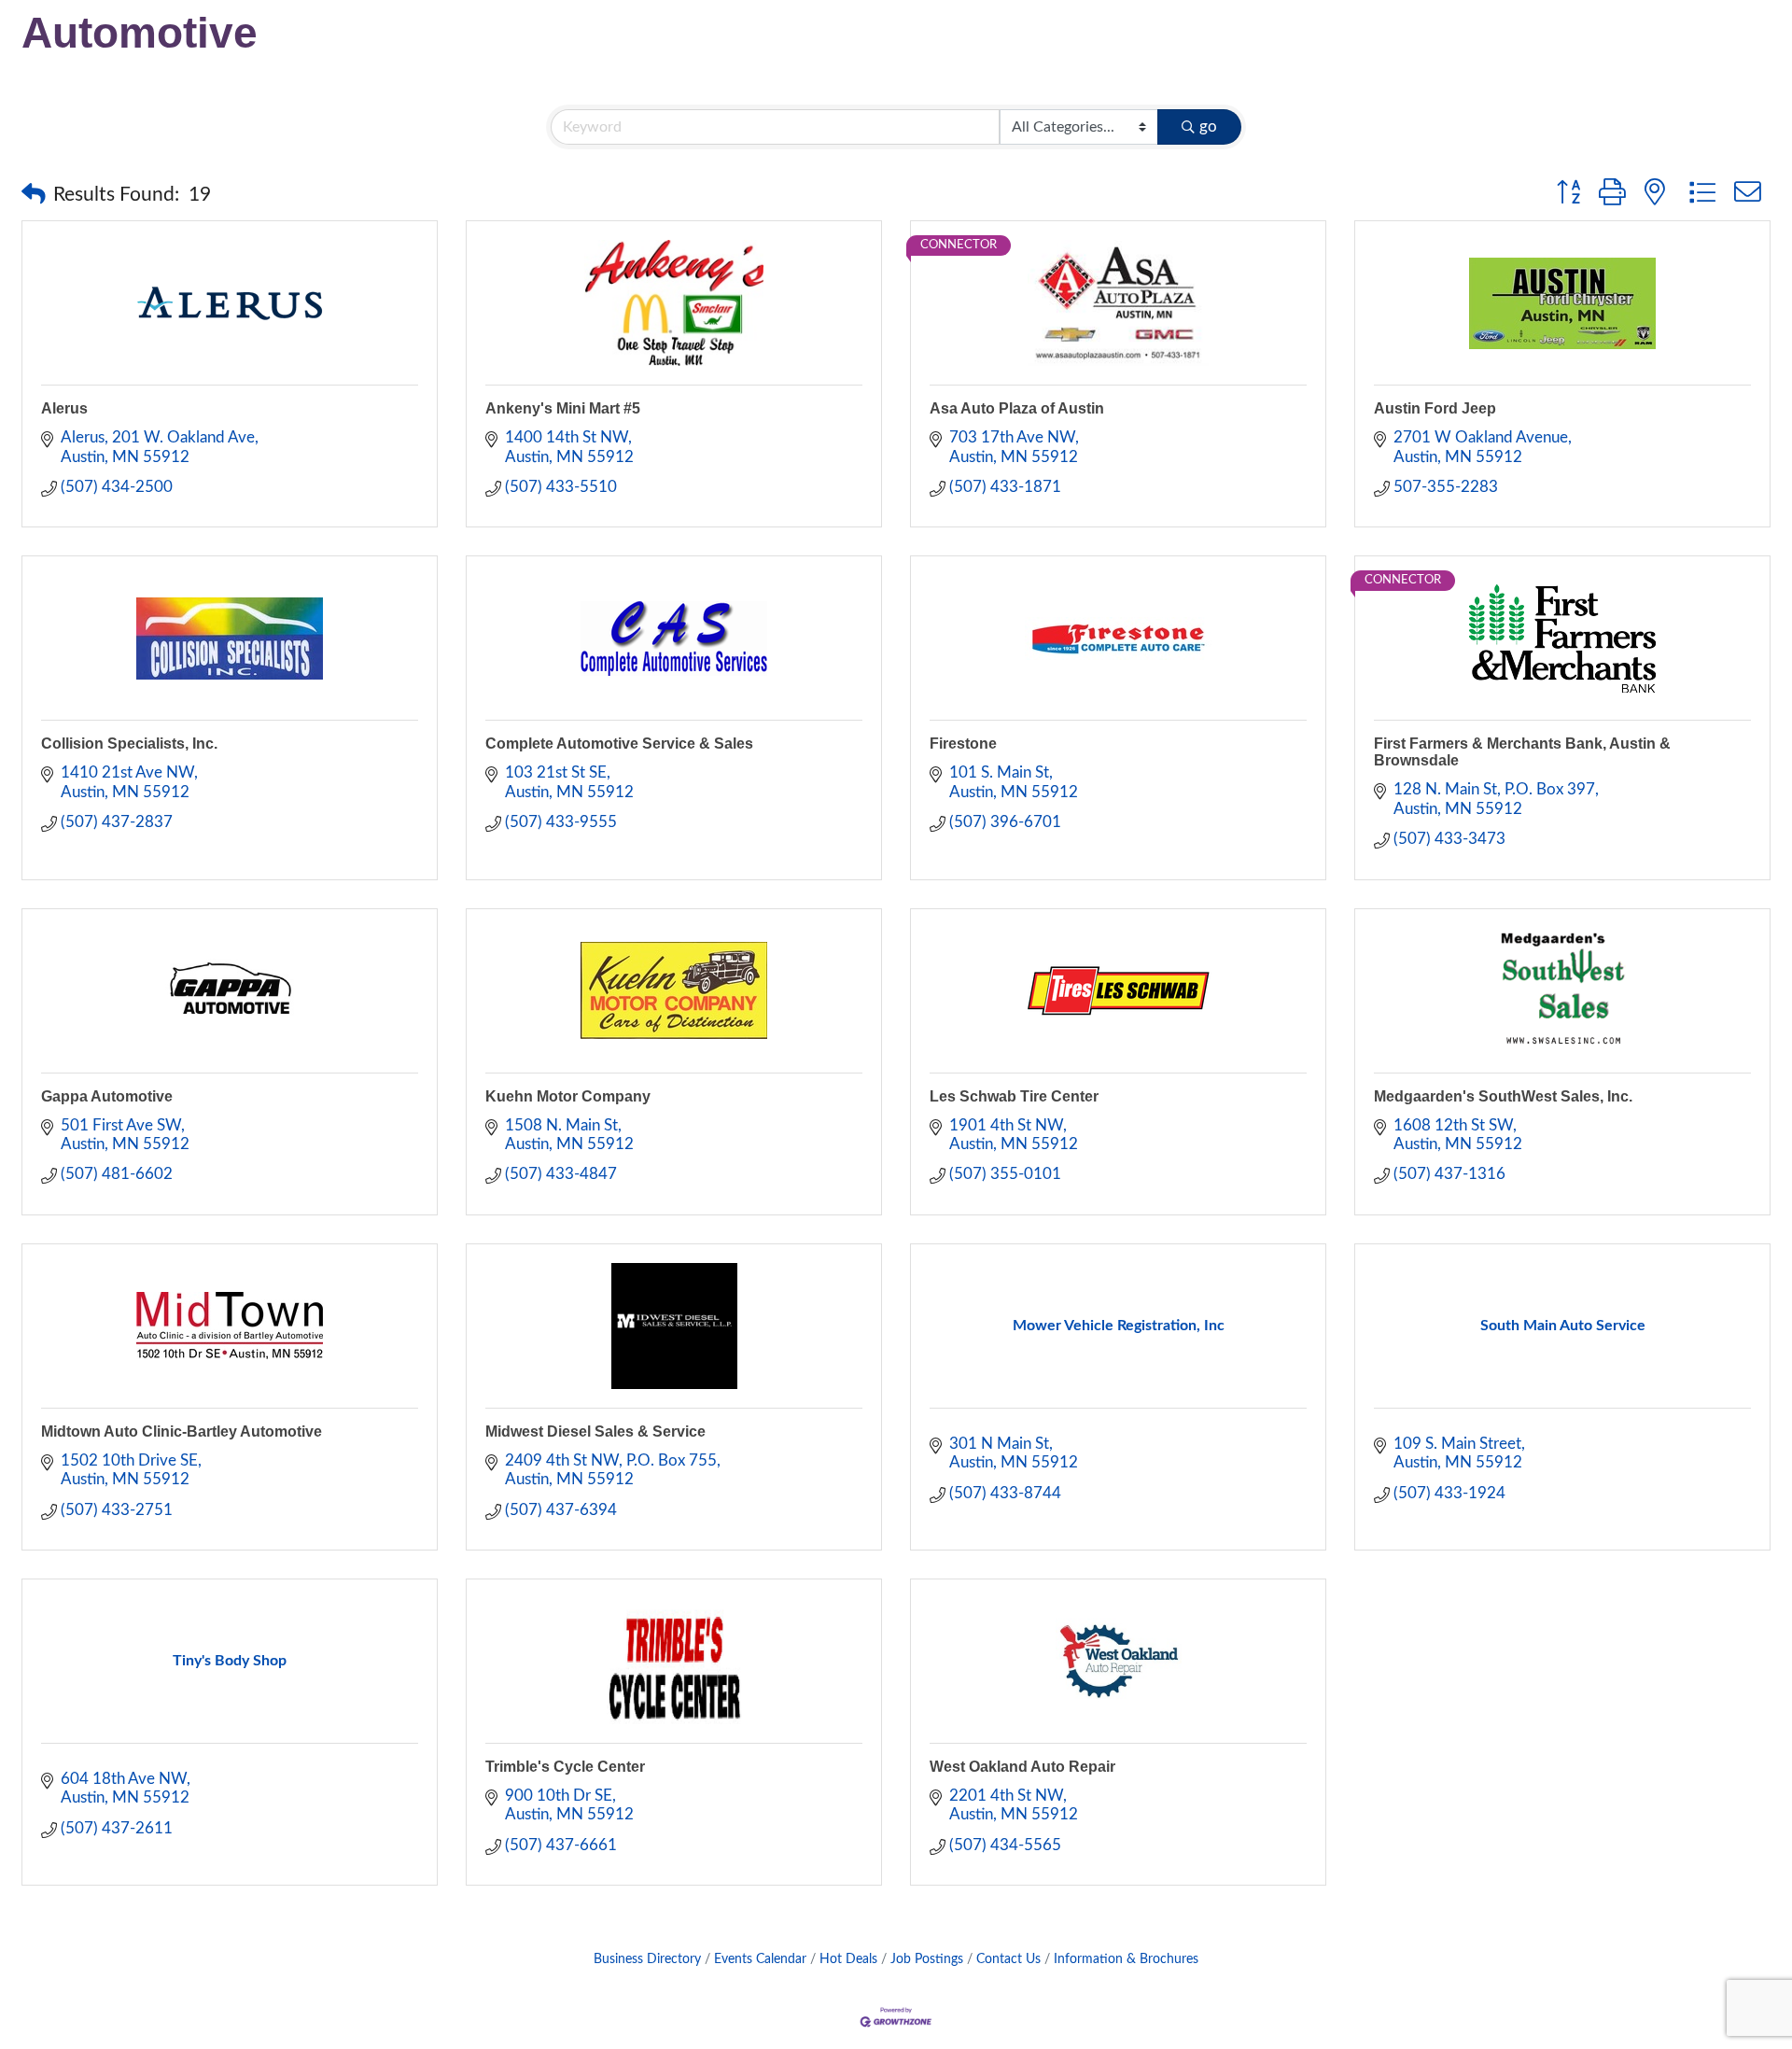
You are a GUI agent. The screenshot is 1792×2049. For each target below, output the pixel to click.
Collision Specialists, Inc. (129, 744)
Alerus (64, 408)
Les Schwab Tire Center (1014, 1096)
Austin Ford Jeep (1435, 408)
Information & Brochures (1126, 1959)
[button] (34, 195)
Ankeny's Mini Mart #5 (563, 408)
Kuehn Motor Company (568, 1096)
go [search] (1208, 126)
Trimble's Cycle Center (565, 1767)
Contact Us (1008, 1959)
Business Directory (647, 1959)
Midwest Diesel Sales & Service (595, 1431)
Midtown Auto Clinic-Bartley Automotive (182, 1431)
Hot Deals (848, 1959)
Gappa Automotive (107, 1096)
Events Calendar (760, 1959)
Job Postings (927, 1959)
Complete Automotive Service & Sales (619, 744)
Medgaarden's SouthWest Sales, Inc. (1503, 1096)
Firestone (963, 744)
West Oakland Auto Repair (1022, 1767)
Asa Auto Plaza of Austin (1017, 408)
